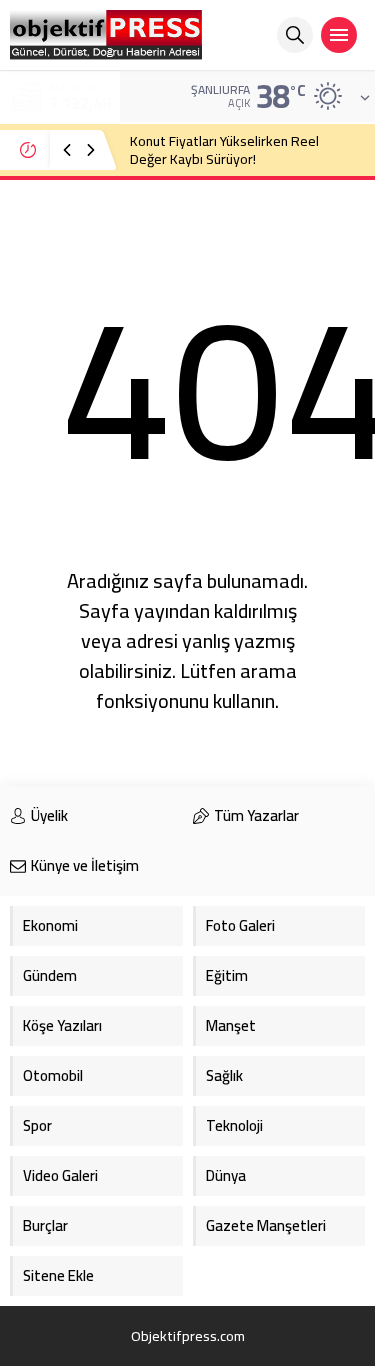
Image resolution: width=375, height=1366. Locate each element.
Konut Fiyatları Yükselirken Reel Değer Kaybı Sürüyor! (224, 150)
